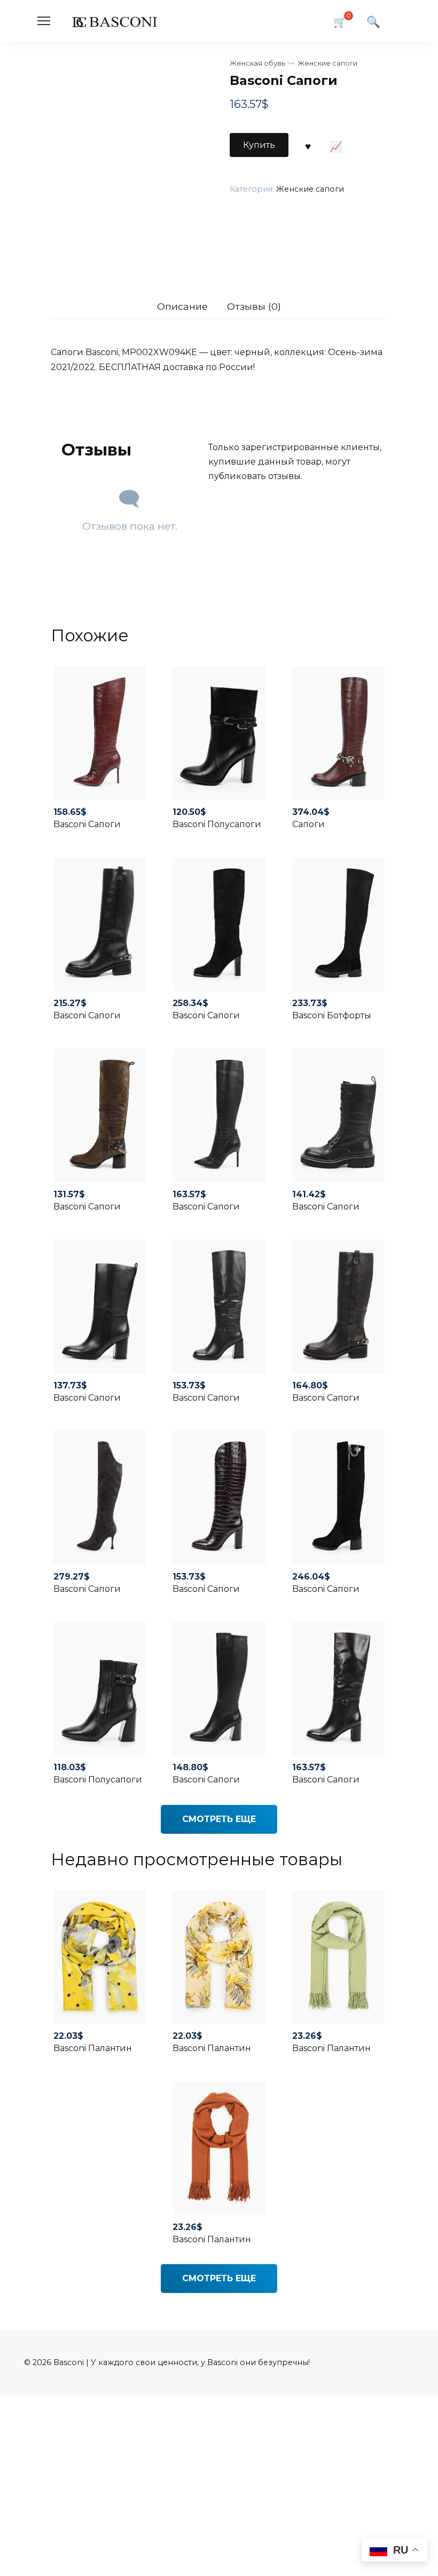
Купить (259, 145)
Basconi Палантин (93, 2048)
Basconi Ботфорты (332, 1015)
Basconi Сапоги (87, 824)
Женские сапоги (327, 63)
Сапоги (308, 824)
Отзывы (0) (254, 306)
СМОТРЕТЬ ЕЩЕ (219, 1819)
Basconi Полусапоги (217, 824)
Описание (182, 306)
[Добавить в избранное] (308, 145)
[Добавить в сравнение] (336, 145)
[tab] (183, 307)
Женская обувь (257, 63)
